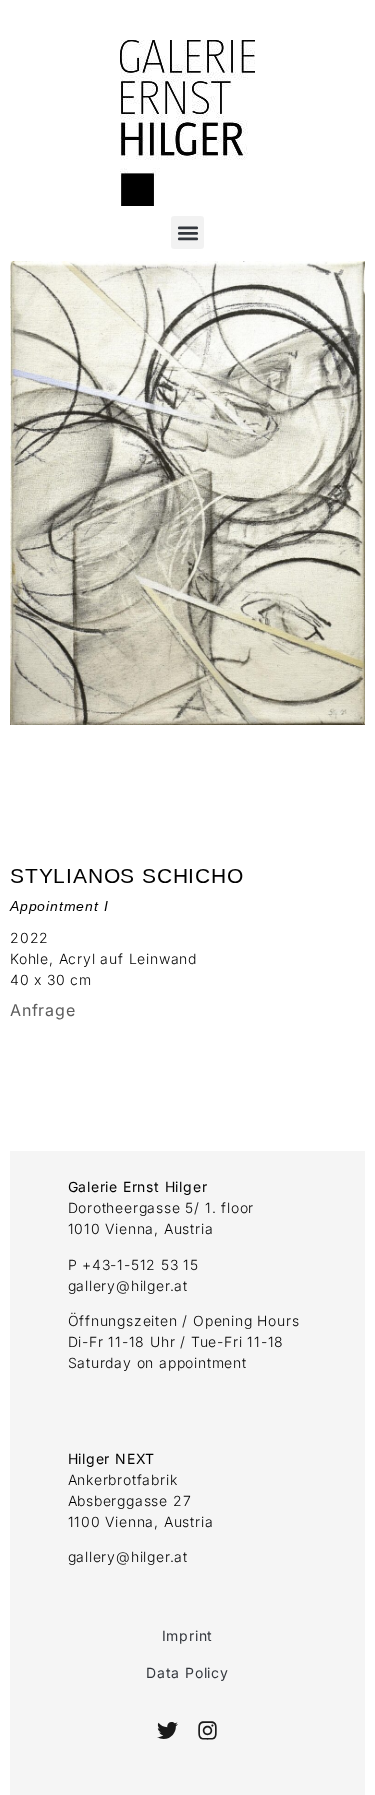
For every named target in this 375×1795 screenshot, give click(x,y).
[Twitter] (167, 1730)
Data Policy (187, 1672)
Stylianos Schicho (127, 875)
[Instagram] (207, 1730)
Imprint (188, 1635)
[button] (187, 232)
